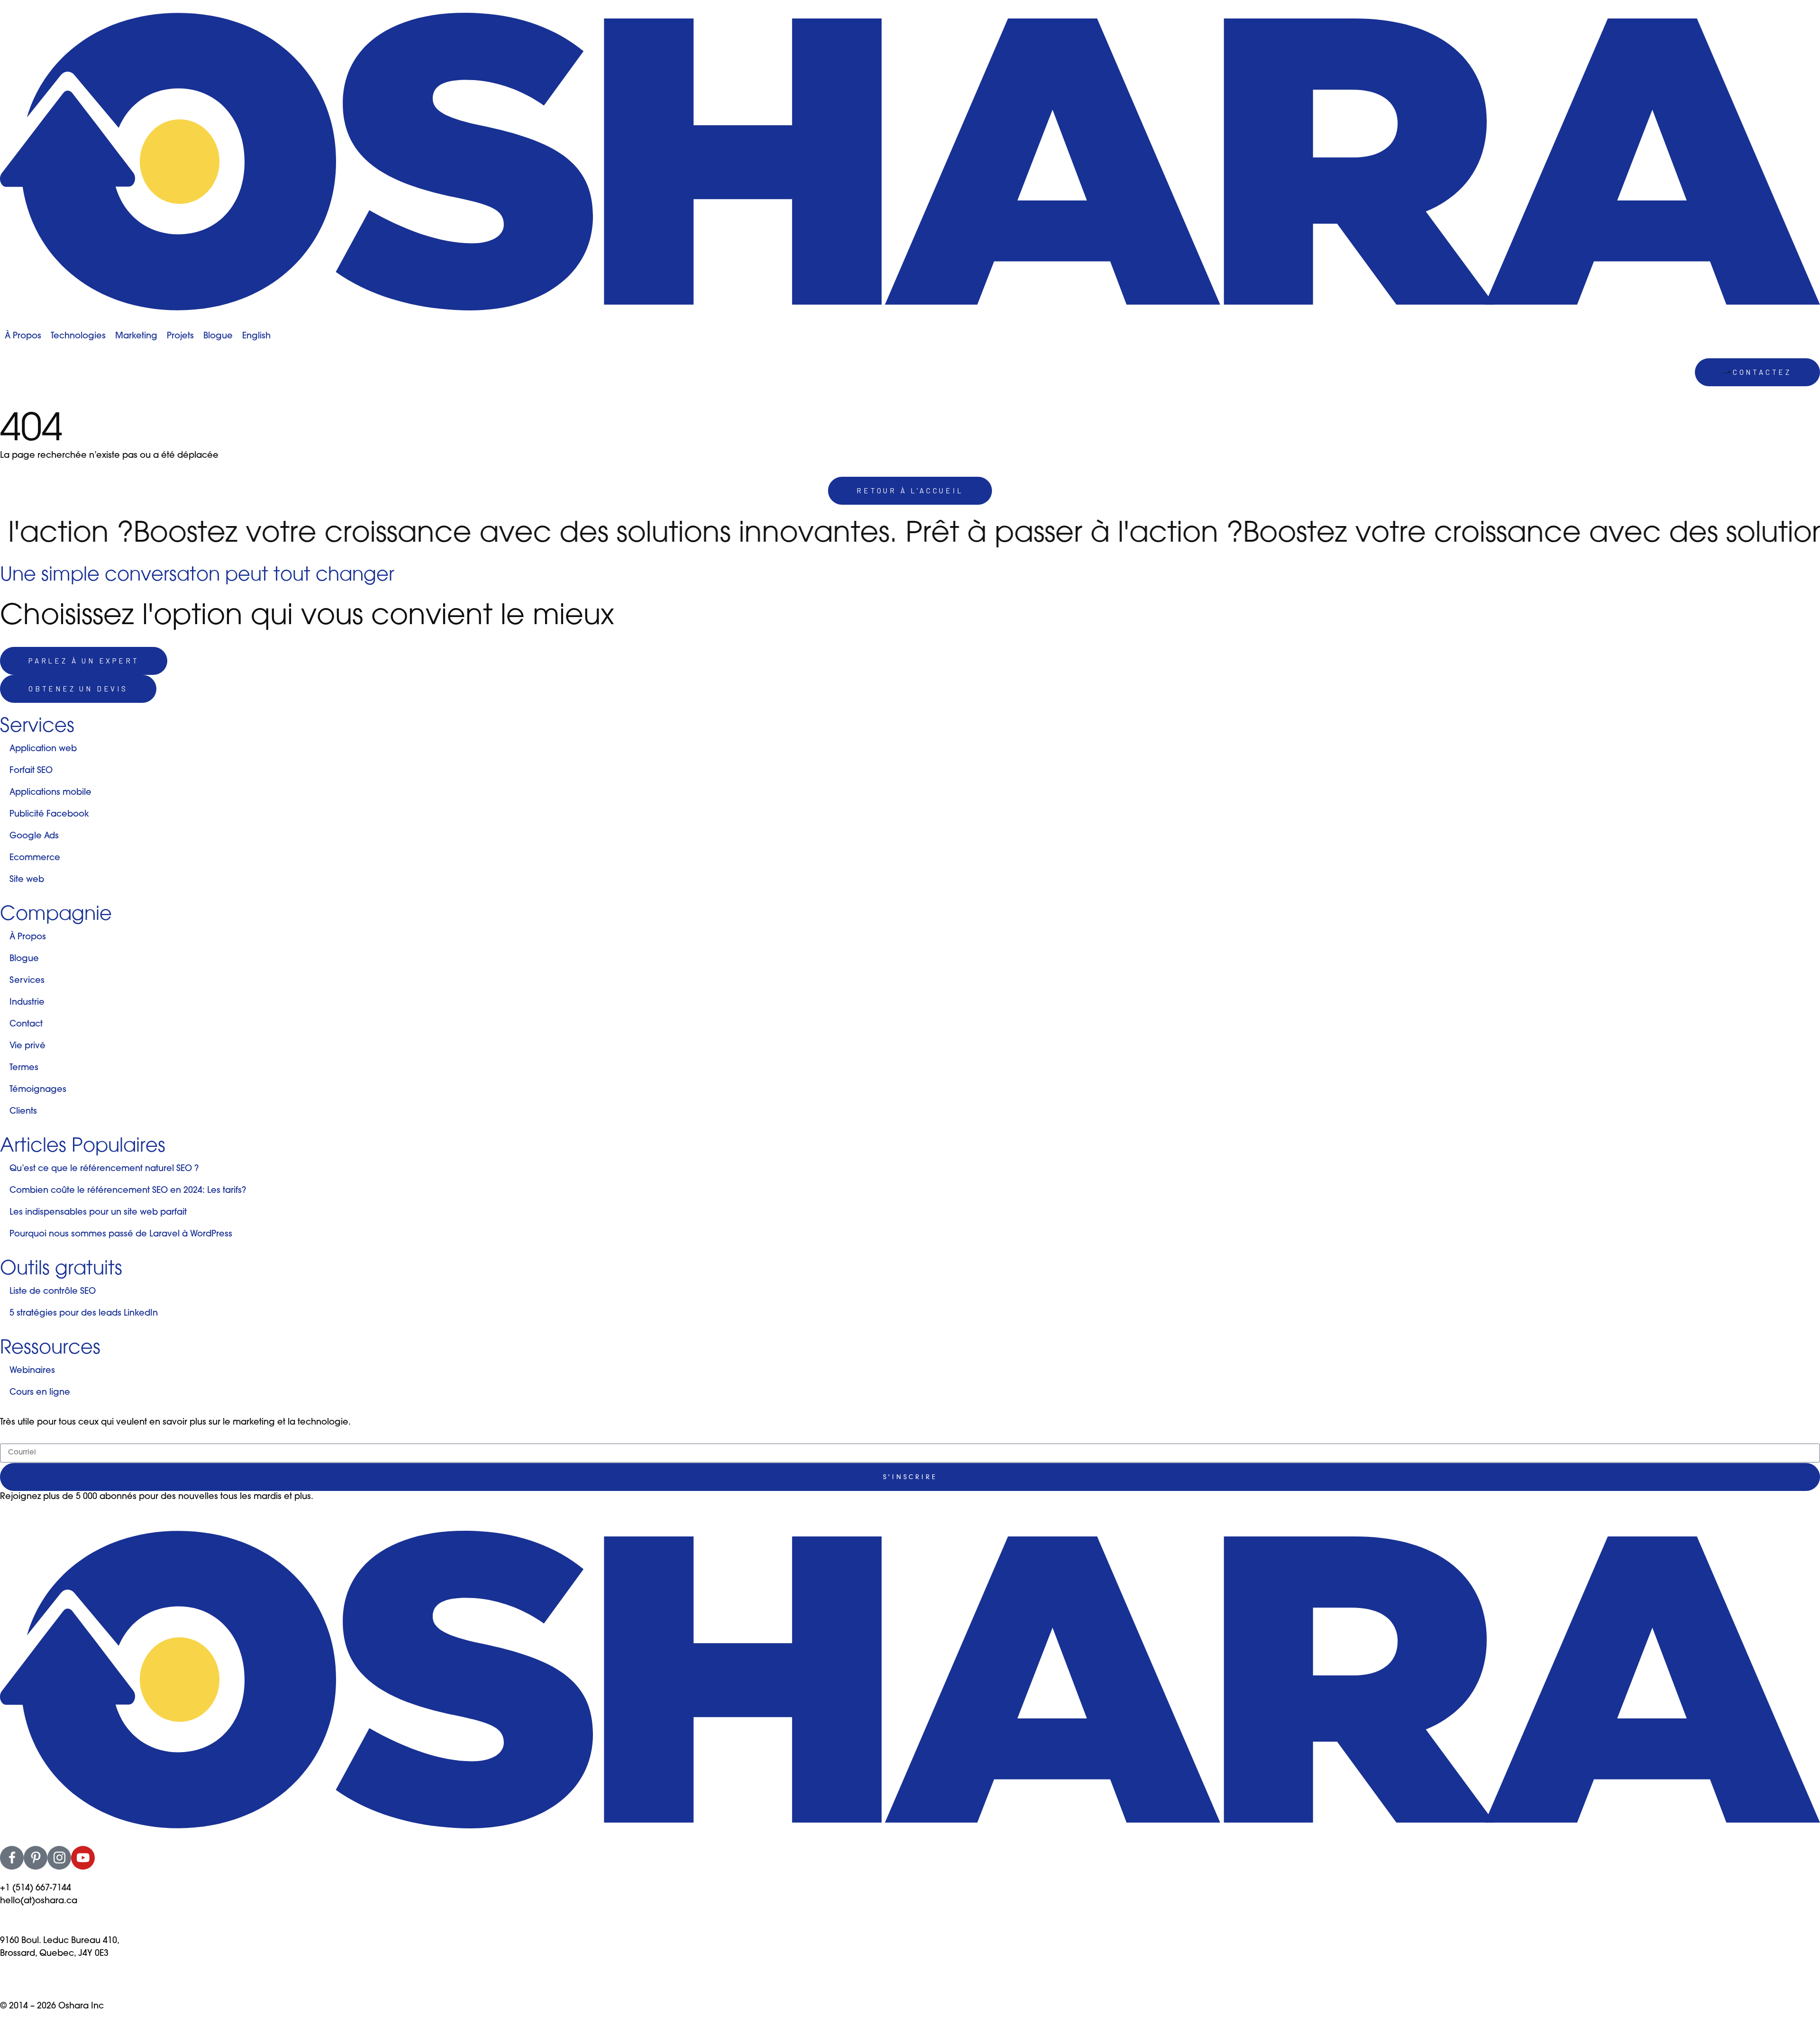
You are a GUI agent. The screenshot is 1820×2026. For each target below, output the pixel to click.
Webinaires (32, 1371)
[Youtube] (83, 1858)
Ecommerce (35, 858)
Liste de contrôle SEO (53, 1292)
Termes (24, 1068)
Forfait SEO (31, 771)
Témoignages (38, 1090)
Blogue (24, 959)
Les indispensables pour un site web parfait (98, 1213)
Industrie (27, 1003)
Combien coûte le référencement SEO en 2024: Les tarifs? (128, 1191)
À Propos (28, 937)
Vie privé (27, 1046)
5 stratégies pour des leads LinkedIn (84, 1314)
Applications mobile (50, 793)
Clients (23, 1112)
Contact (26, 1025)
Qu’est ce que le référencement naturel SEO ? (104, 1169)
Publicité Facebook (49, 815)
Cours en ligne (40, 1393)
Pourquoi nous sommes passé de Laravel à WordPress (121, 1235)
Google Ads (34, 836)
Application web (43, 749)
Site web (27, 880)
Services (27, 981)
